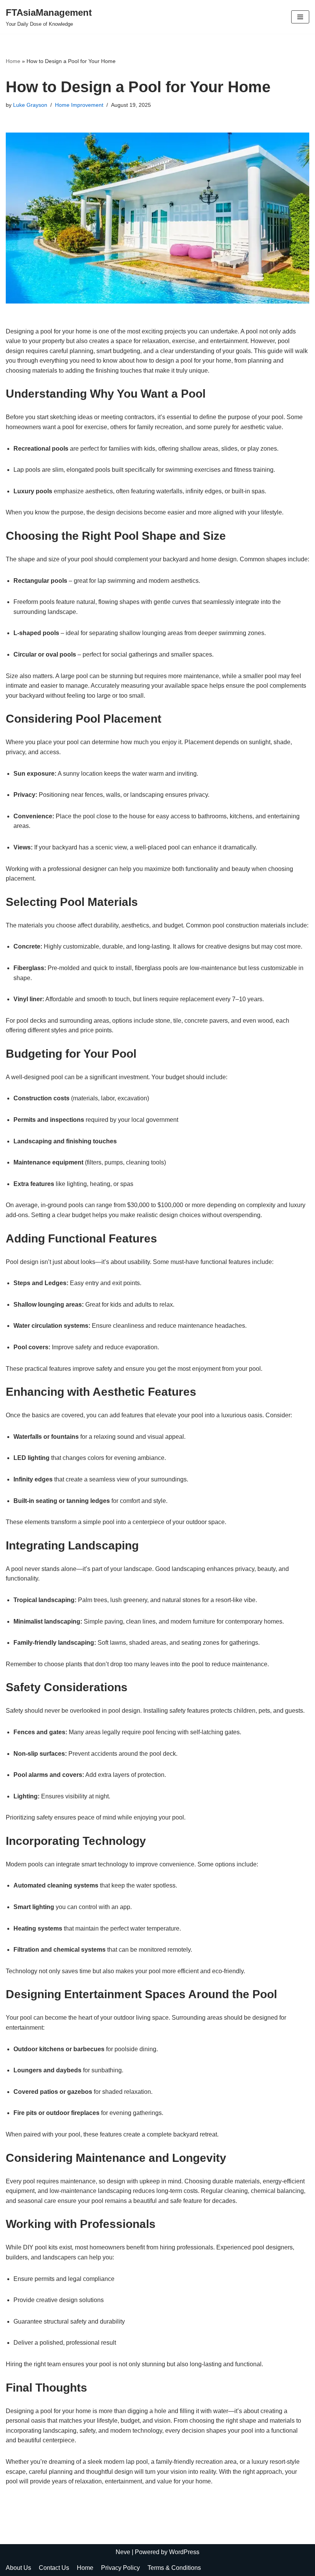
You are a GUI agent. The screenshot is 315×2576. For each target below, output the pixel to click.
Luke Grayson (30, 105)
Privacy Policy (120, 2568)
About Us (18, 2568)
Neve (123, 2552)
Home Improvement (79, 105)
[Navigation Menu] (300, 17)
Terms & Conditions (174, 2568)
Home (13, 61)
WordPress (184, 2552)
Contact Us (54, 2568)
